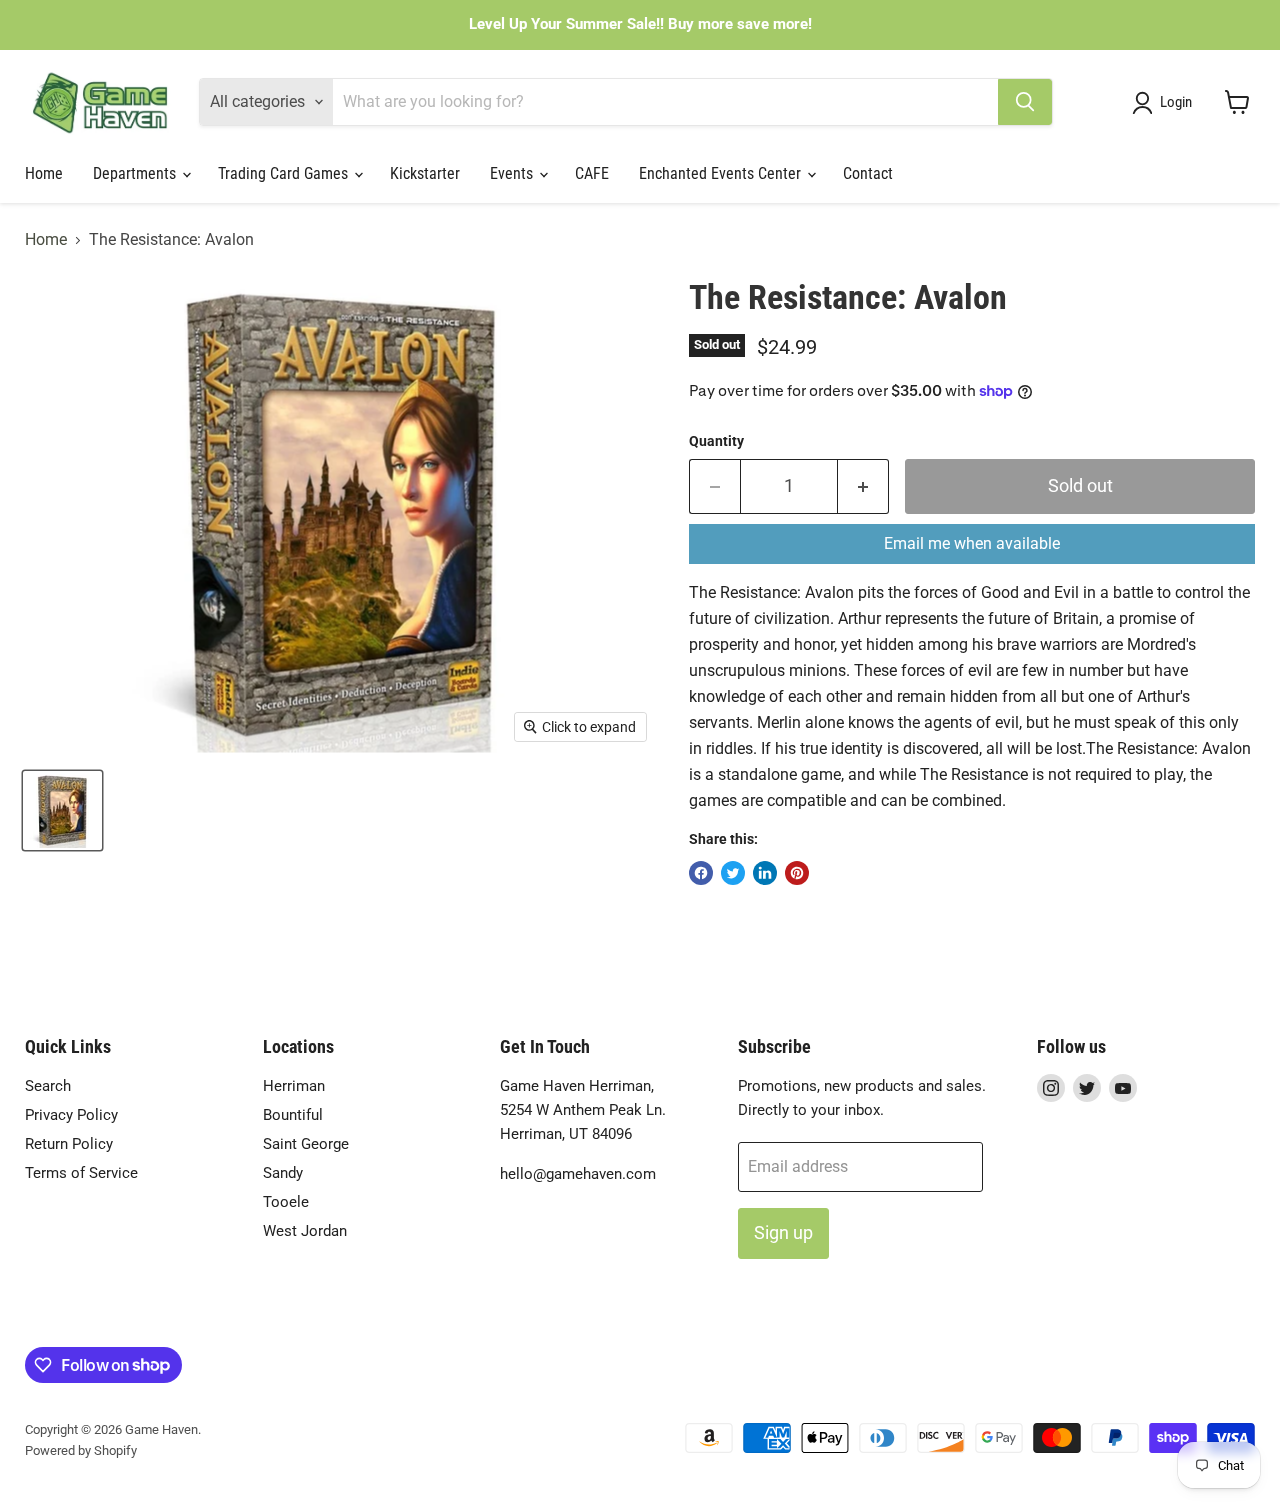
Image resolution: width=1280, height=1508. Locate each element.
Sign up (783, 1232)
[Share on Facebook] (701, 873)
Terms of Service (81, 1173)
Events (513, 173)
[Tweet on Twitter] (733, 873)
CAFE (592, 173)
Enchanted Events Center (722, 173)
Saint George (306, 1144)
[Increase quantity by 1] (863, 486)
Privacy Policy (71, 1115)
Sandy (283, 1173)
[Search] (1025, 102)
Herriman (294, 1086)
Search (48, 1086)
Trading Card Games (285, 173)
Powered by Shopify (81, 1450)
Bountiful (293, 1115)
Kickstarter (425, 173)
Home (44, 173)
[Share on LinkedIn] (765, 873)
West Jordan (305, 1231)
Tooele (286, 1202)
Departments (136, 173)
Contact (868, 173)
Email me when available (972, 543)
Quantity (716, 441)
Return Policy (69, 1144)
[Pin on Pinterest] (797, 873)
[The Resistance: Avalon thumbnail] (62, 810)
